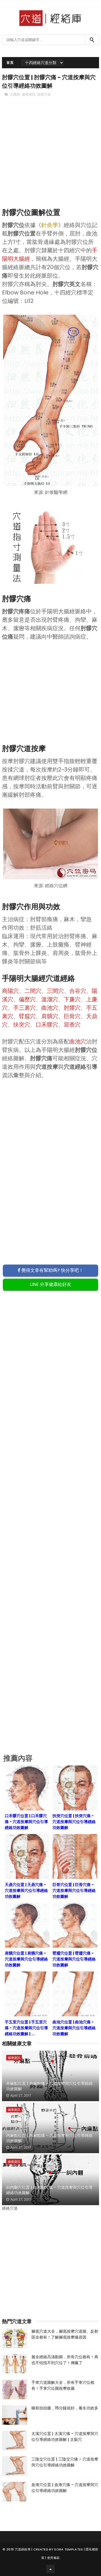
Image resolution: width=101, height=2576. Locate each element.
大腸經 (15, 94)
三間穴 (55, 991)
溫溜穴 (50, 999)
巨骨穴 (72, 1016)
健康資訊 (29, 94)
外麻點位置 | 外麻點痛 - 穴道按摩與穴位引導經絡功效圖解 (49, 2086)
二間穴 (33, 991)
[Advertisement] (50, 162)
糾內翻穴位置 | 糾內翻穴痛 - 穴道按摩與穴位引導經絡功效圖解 (49, 2190)
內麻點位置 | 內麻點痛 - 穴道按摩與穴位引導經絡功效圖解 (49, 2138)
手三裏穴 (24, 1008)
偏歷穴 (27, 999)
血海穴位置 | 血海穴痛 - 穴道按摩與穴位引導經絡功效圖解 (65, 2488)
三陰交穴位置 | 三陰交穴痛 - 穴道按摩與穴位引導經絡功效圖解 (65, 2462)
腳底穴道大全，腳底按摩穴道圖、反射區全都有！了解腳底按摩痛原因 (65, 2334)
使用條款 (53, 2558)
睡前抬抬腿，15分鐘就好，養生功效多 (65, 2408)
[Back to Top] (50, 2569)
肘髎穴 (72, 1008)
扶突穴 (22, 1025)
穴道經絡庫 (23, 2549)
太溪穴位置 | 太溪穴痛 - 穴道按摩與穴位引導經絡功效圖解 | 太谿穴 (65, 2437)
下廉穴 (72, 999)
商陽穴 (10, 991)
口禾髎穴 (47, 1025)
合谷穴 (78, 991)
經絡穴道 (44, 94)
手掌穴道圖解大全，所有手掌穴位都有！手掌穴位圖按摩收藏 (63, 2385)
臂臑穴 (27, 1016)
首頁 (10, 63)
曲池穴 (50, 1008)
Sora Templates (68, 2549)
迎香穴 (72, 1025)
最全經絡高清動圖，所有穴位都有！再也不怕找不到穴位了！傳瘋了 (65, 2360)
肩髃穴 (50, 1016)
